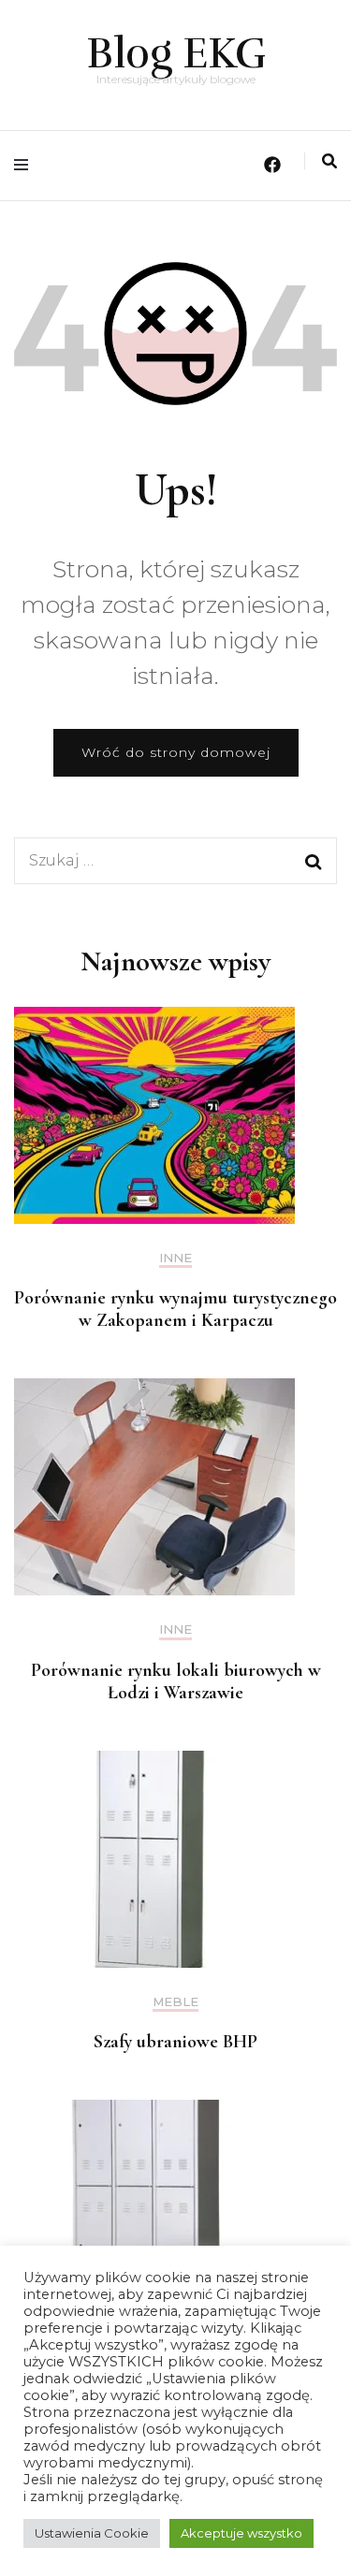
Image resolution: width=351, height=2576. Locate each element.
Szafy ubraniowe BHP (175, 2042)
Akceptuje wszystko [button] (241, 2533)
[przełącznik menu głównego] (26, 165)
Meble (175, 2002)
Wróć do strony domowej (176, 752)
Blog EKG (176, 53)
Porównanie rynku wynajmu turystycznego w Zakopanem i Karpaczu (175, 1309)
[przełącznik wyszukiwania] (329, 161)
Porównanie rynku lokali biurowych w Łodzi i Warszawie (176, 1681)
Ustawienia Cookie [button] (92, 2533)
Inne (175, 1258)
